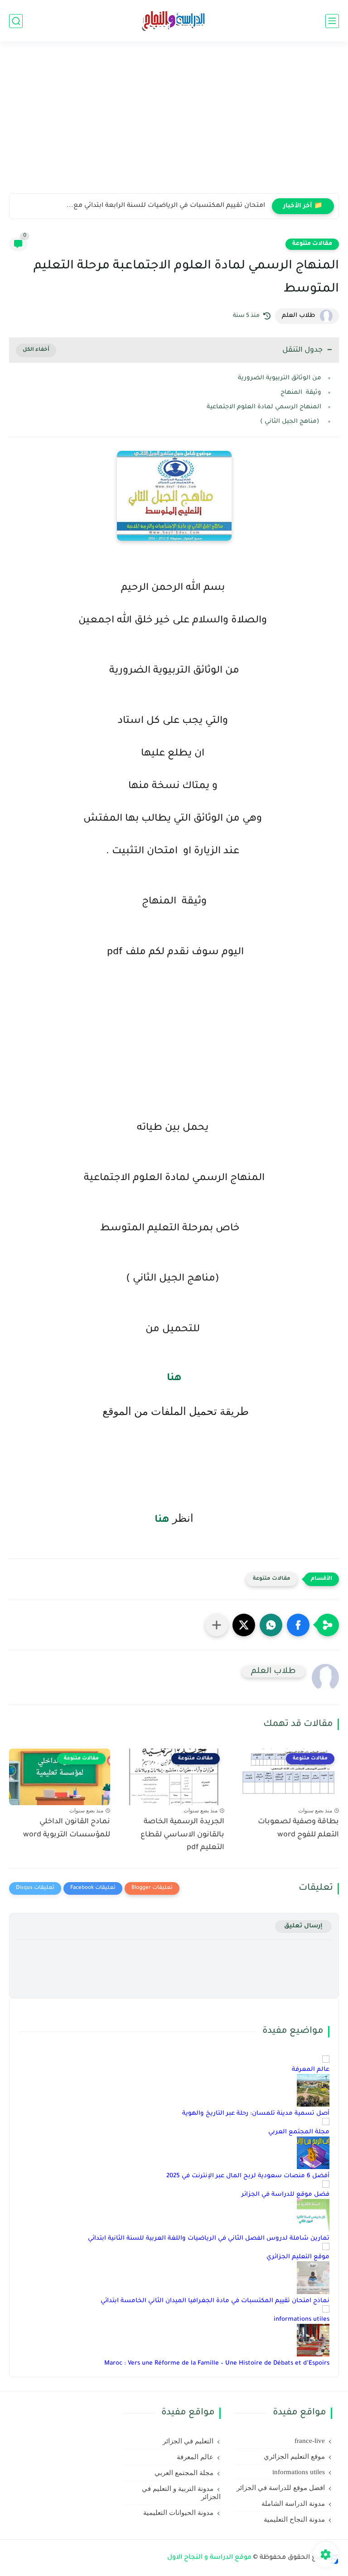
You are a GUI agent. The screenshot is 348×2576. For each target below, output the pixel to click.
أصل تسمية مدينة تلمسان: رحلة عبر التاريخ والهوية (256, 2114)
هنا (174, 1379)
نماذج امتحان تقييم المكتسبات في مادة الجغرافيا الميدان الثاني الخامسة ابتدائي (215, 2301)
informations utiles (302, 2320)
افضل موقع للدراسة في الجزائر (281, 2488)
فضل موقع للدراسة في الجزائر (285, 2195)
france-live (310, 2441)
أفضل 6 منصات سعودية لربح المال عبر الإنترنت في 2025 (248, 2176)
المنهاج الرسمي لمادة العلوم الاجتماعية (264, 407)
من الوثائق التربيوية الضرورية (280, 378)
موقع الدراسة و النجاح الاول (209, 2558)
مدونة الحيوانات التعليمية (178, 2513)
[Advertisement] (174, 123)
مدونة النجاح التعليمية (294, 2519)
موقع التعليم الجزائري (298, 2257)
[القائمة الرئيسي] (332, 21)
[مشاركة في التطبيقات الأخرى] (217, 1625)
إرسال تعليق (303, 1926)
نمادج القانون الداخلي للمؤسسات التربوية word (67, 1828)
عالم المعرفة (311, 2070)
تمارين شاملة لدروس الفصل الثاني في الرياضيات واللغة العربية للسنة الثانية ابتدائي (209, 2239)
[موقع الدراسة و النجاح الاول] (174, 21)
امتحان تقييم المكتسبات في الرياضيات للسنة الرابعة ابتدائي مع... (166, 206)
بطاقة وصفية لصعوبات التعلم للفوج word (298, 1828)
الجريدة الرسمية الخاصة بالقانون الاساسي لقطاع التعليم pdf (182, 1835)
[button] (298, 1625)
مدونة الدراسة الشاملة (293, 2504)
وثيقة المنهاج (301, 393)
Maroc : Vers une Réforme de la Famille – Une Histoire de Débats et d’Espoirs (217, 2363)
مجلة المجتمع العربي (299, 2132)
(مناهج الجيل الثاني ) (291, 422)
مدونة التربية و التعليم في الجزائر (181, 2493)
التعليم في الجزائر (188, 2441)
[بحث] (16, 21)
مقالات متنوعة (312, 244)
